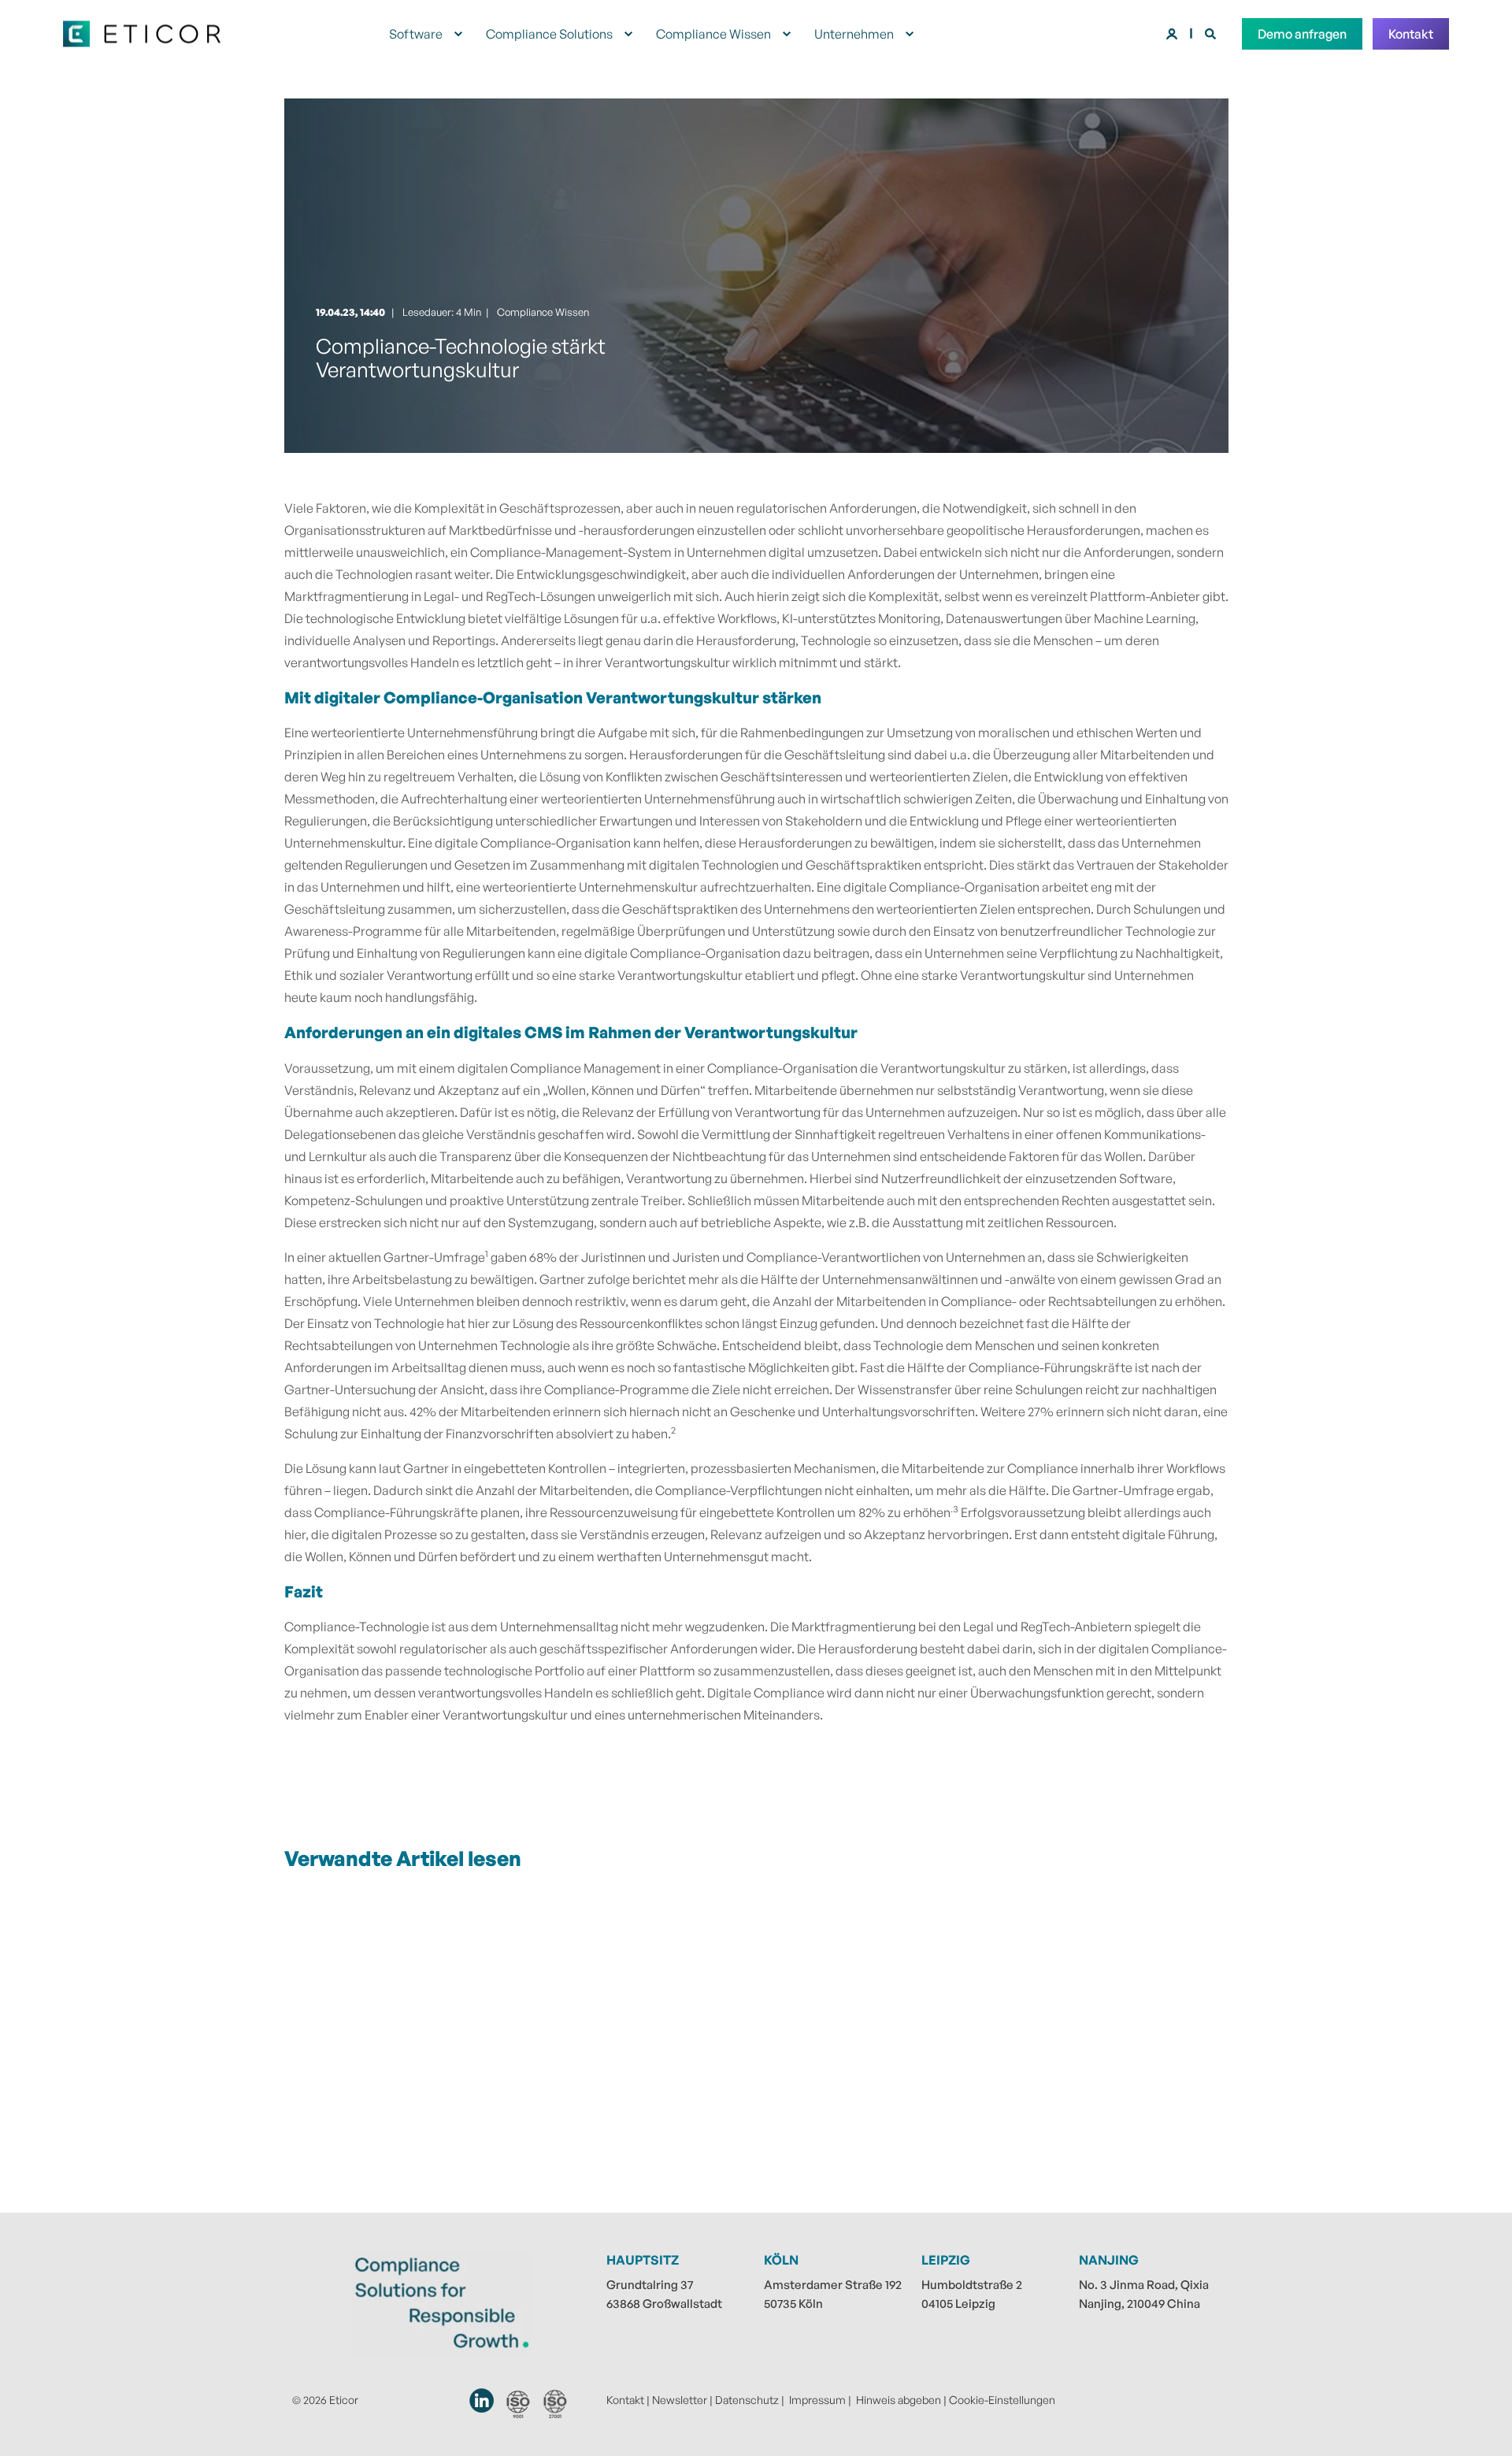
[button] (31, 2424)
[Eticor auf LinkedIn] (482, 2400)
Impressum (817, 2400)
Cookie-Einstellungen (1002, 2400)
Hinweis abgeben (899, 2400)
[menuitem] (458, 34)
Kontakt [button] (1411, 34)
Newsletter (680, 2400)
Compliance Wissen (543, 312)
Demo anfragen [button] (1302, 34)
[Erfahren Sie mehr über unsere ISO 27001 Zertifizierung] (556, 2404)
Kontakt (625, 2400)
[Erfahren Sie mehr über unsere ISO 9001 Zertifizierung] (518, 2404)
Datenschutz (747, 2400)
